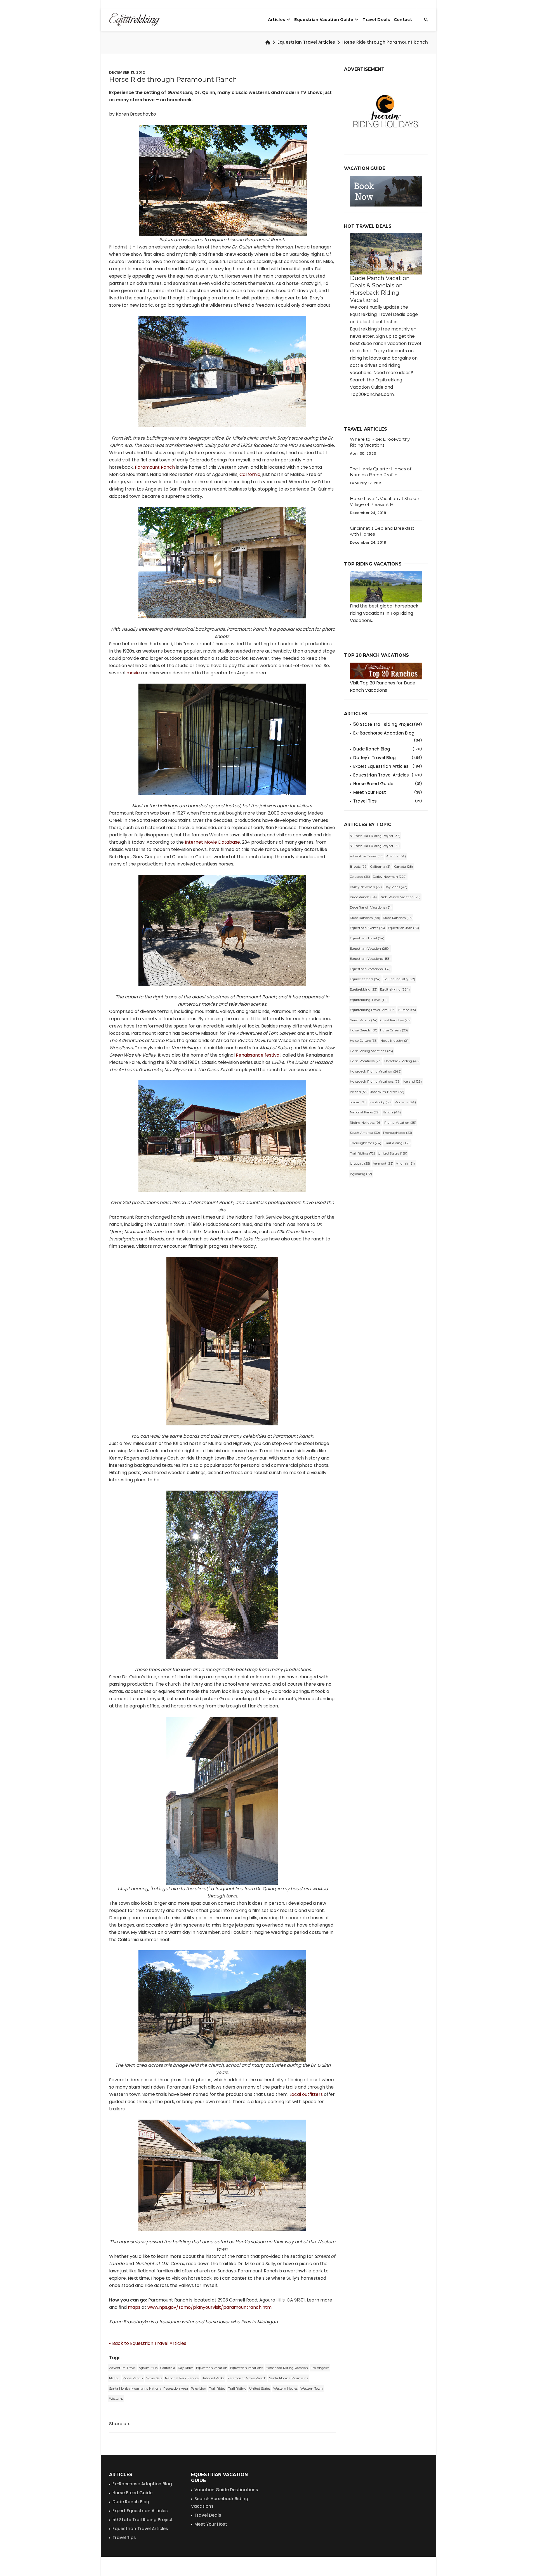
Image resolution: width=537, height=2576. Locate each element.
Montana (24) (405, 1102)
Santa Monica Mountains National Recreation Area (149, 2389)
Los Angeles (320, 2368)
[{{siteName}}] (134, 20)
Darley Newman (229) (390, 877)
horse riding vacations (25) (371, 1051)
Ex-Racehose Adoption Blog (142, 2484)
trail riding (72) (362, 1153)
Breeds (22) (359, 867)
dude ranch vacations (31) (371, 907)
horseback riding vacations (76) (375, 1081)
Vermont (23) (383, 1163)
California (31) (381, 867)
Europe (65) (407, 1010)
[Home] (268, 42)
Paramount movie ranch (247, 2378)
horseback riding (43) (402, 1061)
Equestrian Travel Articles (306, 42)
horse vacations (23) (366, 1061)
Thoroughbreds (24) (366, 1143)
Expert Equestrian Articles (388, 766)
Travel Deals (376, 20)
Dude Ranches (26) (398, 918)
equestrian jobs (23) (404, 928)
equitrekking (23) (364, 989)
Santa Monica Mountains (289, 2378)
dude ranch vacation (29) (400, 897)
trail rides (217, 2389)
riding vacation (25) (400, 1123)
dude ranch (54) (363, 897)
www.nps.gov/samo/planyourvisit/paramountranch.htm (209, 2307)
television (198, 2389)
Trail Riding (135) (397, 1143)
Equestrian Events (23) (368, 928)
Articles (276, 20)
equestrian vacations (247, 2368)
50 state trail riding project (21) (375, 846)
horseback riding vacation (287, 2368)
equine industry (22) (399, 979)
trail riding (237, 2389)
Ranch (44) (392, 1112)
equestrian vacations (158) (370, 959)
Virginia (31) (405, 1163)
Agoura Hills (148, 2368)
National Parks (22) (365, 1112)
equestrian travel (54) (367, 938)
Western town (312, 2389)
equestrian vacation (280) (370, 949)
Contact (403, 20)
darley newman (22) (366, 887)
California (250, 474)
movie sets (154, 2378)
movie (133, 673)
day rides (186, 2368)
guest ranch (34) (364, 1020)
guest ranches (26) (395, 1020)
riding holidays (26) (366, 1123)
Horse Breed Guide (388, 784)
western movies (285, 2389)
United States (260, 2389)
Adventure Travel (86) (367, 856)
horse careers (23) (394, 1030)
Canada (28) (404, 867)
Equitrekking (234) (395, 989)
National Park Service (182, 2378)
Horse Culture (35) (364, 1041)
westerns (116, 2399)
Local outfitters (306, 2094)
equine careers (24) (365, 979)
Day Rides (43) (396, 887)
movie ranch (133, 2378)
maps (134, 2307)
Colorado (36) (360, 877)
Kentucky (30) (381, 1102)
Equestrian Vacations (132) (370, 969)
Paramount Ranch (155, 467)
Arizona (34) (396, 856)
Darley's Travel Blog (388, 758)
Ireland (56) (359, 1092)
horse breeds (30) (364, 1030)
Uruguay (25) (360, 1163)
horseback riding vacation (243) (376, 1071)
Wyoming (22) (361, 1174)
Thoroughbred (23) (397, 1133)
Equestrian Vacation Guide (324, 20)
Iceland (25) (413, 1081)
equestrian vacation (212, 2368)
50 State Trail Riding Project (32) (375, 836)
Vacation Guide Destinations (226, 2490)
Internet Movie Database (212, 842)
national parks (213, 2378)
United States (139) (393, 1153)
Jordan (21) (358, 1102)
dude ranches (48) (365, 918)
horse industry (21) (395, 1041)
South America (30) (365, 1133)
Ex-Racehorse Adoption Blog (388, 733)
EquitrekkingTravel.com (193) (373, 1010)
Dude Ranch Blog (388, 749)
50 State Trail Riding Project (388, 724)
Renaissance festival (258, 1055)
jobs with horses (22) (387, 1092)
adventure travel (123, 2368)
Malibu (114, 2378)
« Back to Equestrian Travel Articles (148, 2343)
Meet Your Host (388, 792)
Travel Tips (388, 801)
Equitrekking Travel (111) (369, 1000)
